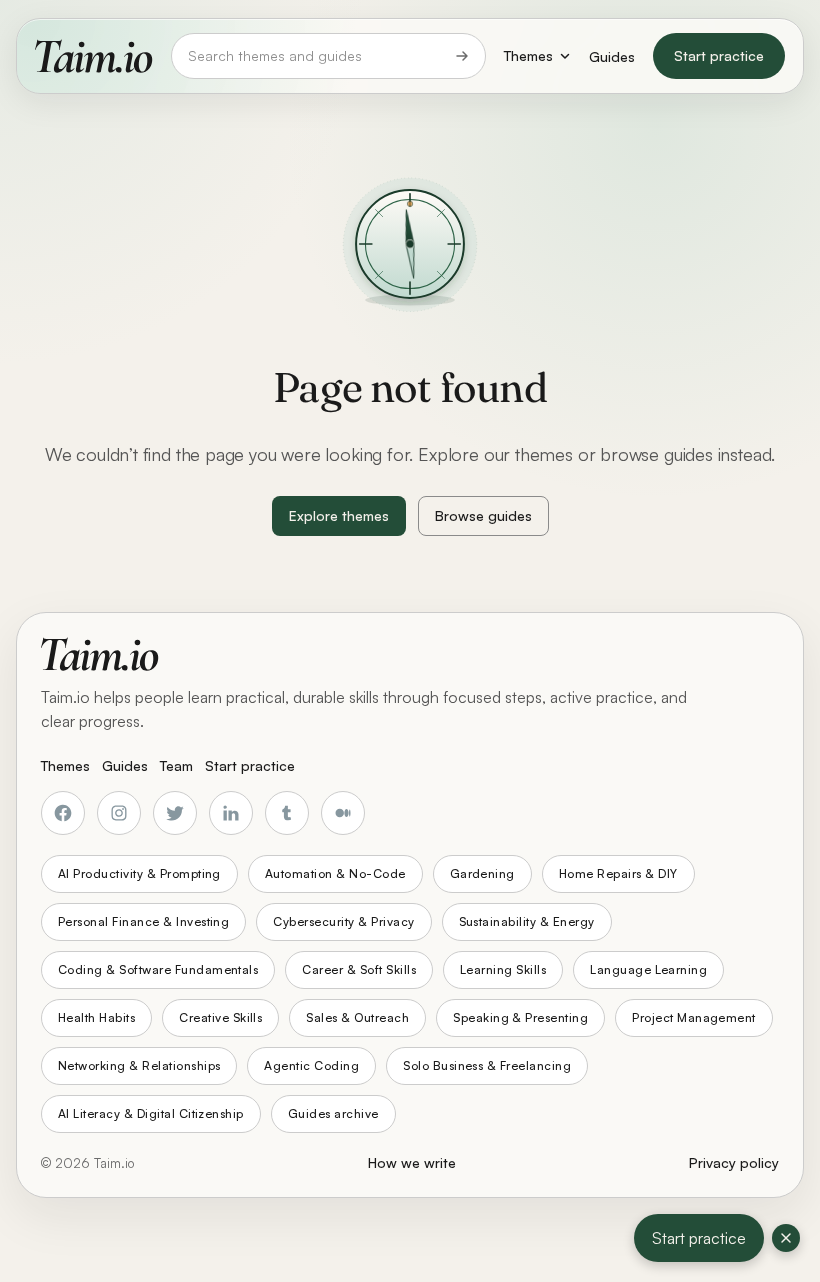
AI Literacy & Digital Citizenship (151, 1113)
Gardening (482, 873)
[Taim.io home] (94, 56)
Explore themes (339, 515)
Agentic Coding (311, 1065)
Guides (612, 56)
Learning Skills (503, 969)
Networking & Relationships (139, 1065)
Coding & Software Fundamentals (158, 969)
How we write (412, 1162)
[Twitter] (175, 813)
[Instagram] (119, 813)
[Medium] (343, 813)
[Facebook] (63, 813)
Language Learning (648, 969)
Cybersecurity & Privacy (343, 921)
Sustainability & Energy (527, 921)
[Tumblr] (287, 813)
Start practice (719, 55)
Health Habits (96, 1017)
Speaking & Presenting (520, 1017)
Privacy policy (734, 1162)
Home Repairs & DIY (618, 873)
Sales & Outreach (357, 1017)
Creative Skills (220, 1017)
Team (176, 765)
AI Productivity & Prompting (139, 873)
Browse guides (483, 515)
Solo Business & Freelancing (487, 1065)
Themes (528, 55)
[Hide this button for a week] (786, 1238)
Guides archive (333, 1113)
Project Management (694, 1017)
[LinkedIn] (231, 813)
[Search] (462, 56)
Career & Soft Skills (359, 969)
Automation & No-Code (335, 873)
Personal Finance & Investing (143, 921)
